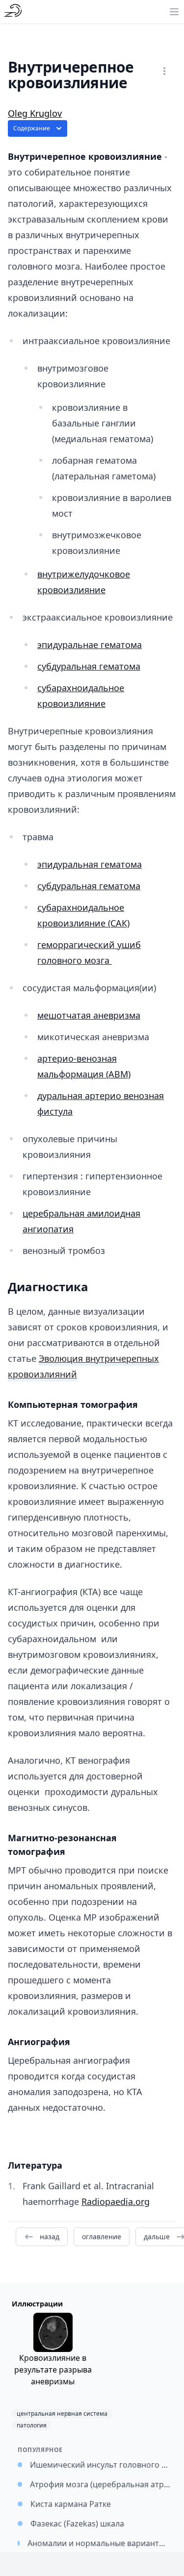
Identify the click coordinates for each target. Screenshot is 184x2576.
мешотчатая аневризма (89, 1015)
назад (50, 2237)
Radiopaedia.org (116, 2201)
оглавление (102, 2237)
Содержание (32, 128)
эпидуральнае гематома (90, 645)
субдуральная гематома (89, 666)
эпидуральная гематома (90, 864)
